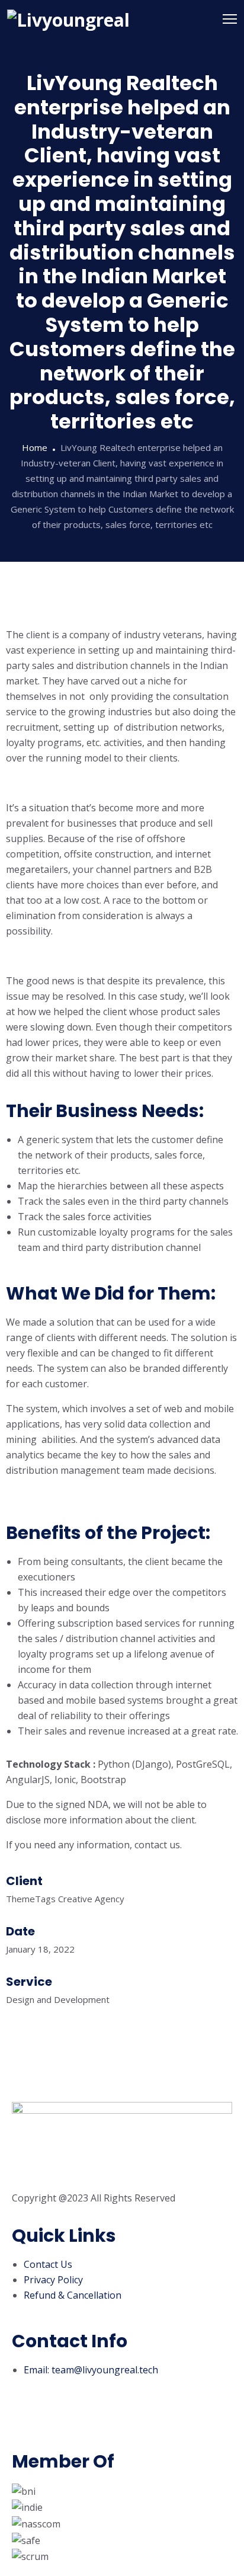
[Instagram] (59, 2422)
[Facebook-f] (27, 2422)
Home (35, 447)
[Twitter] (91, 2422)
